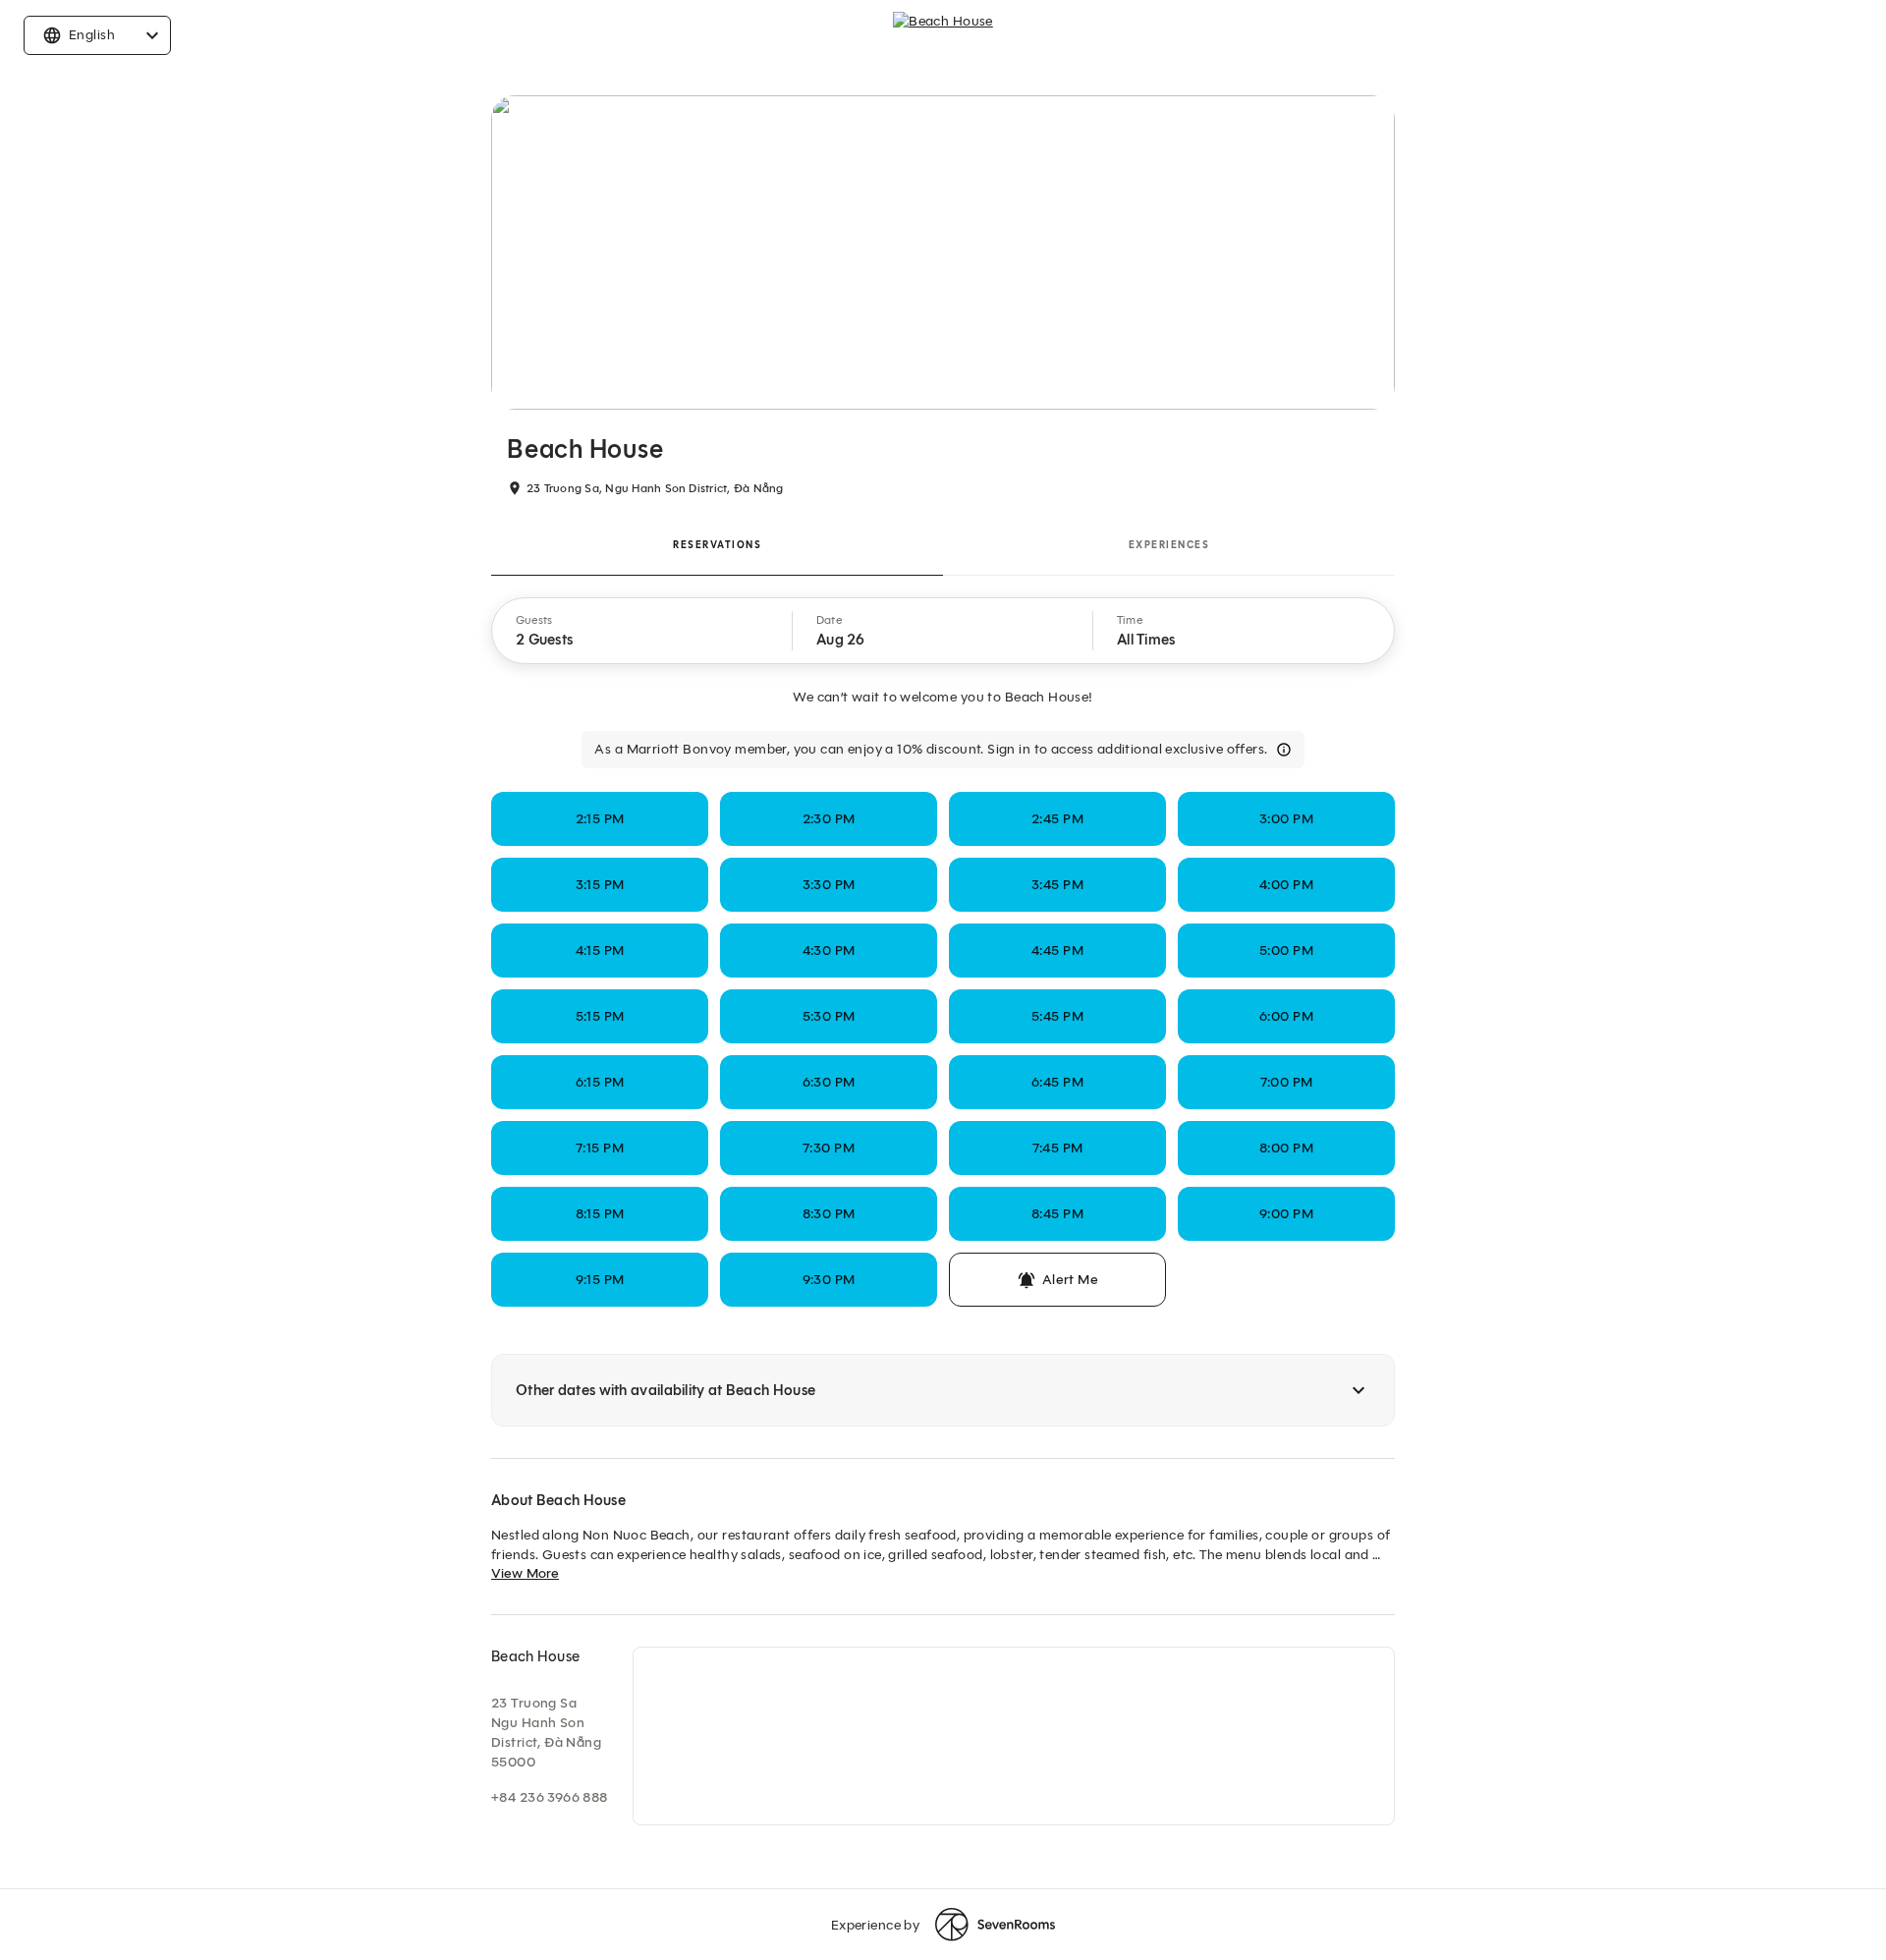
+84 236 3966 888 (550, 1797)
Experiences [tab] (1169, 545)
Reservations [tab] (717, 545)
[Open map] (1014, 1736)
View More (525, 1573)
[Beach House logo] (943, 35)
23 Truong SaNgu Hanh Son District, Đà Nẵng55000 (546, 1733)
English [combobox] (92, 35)
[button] (642, 631)
